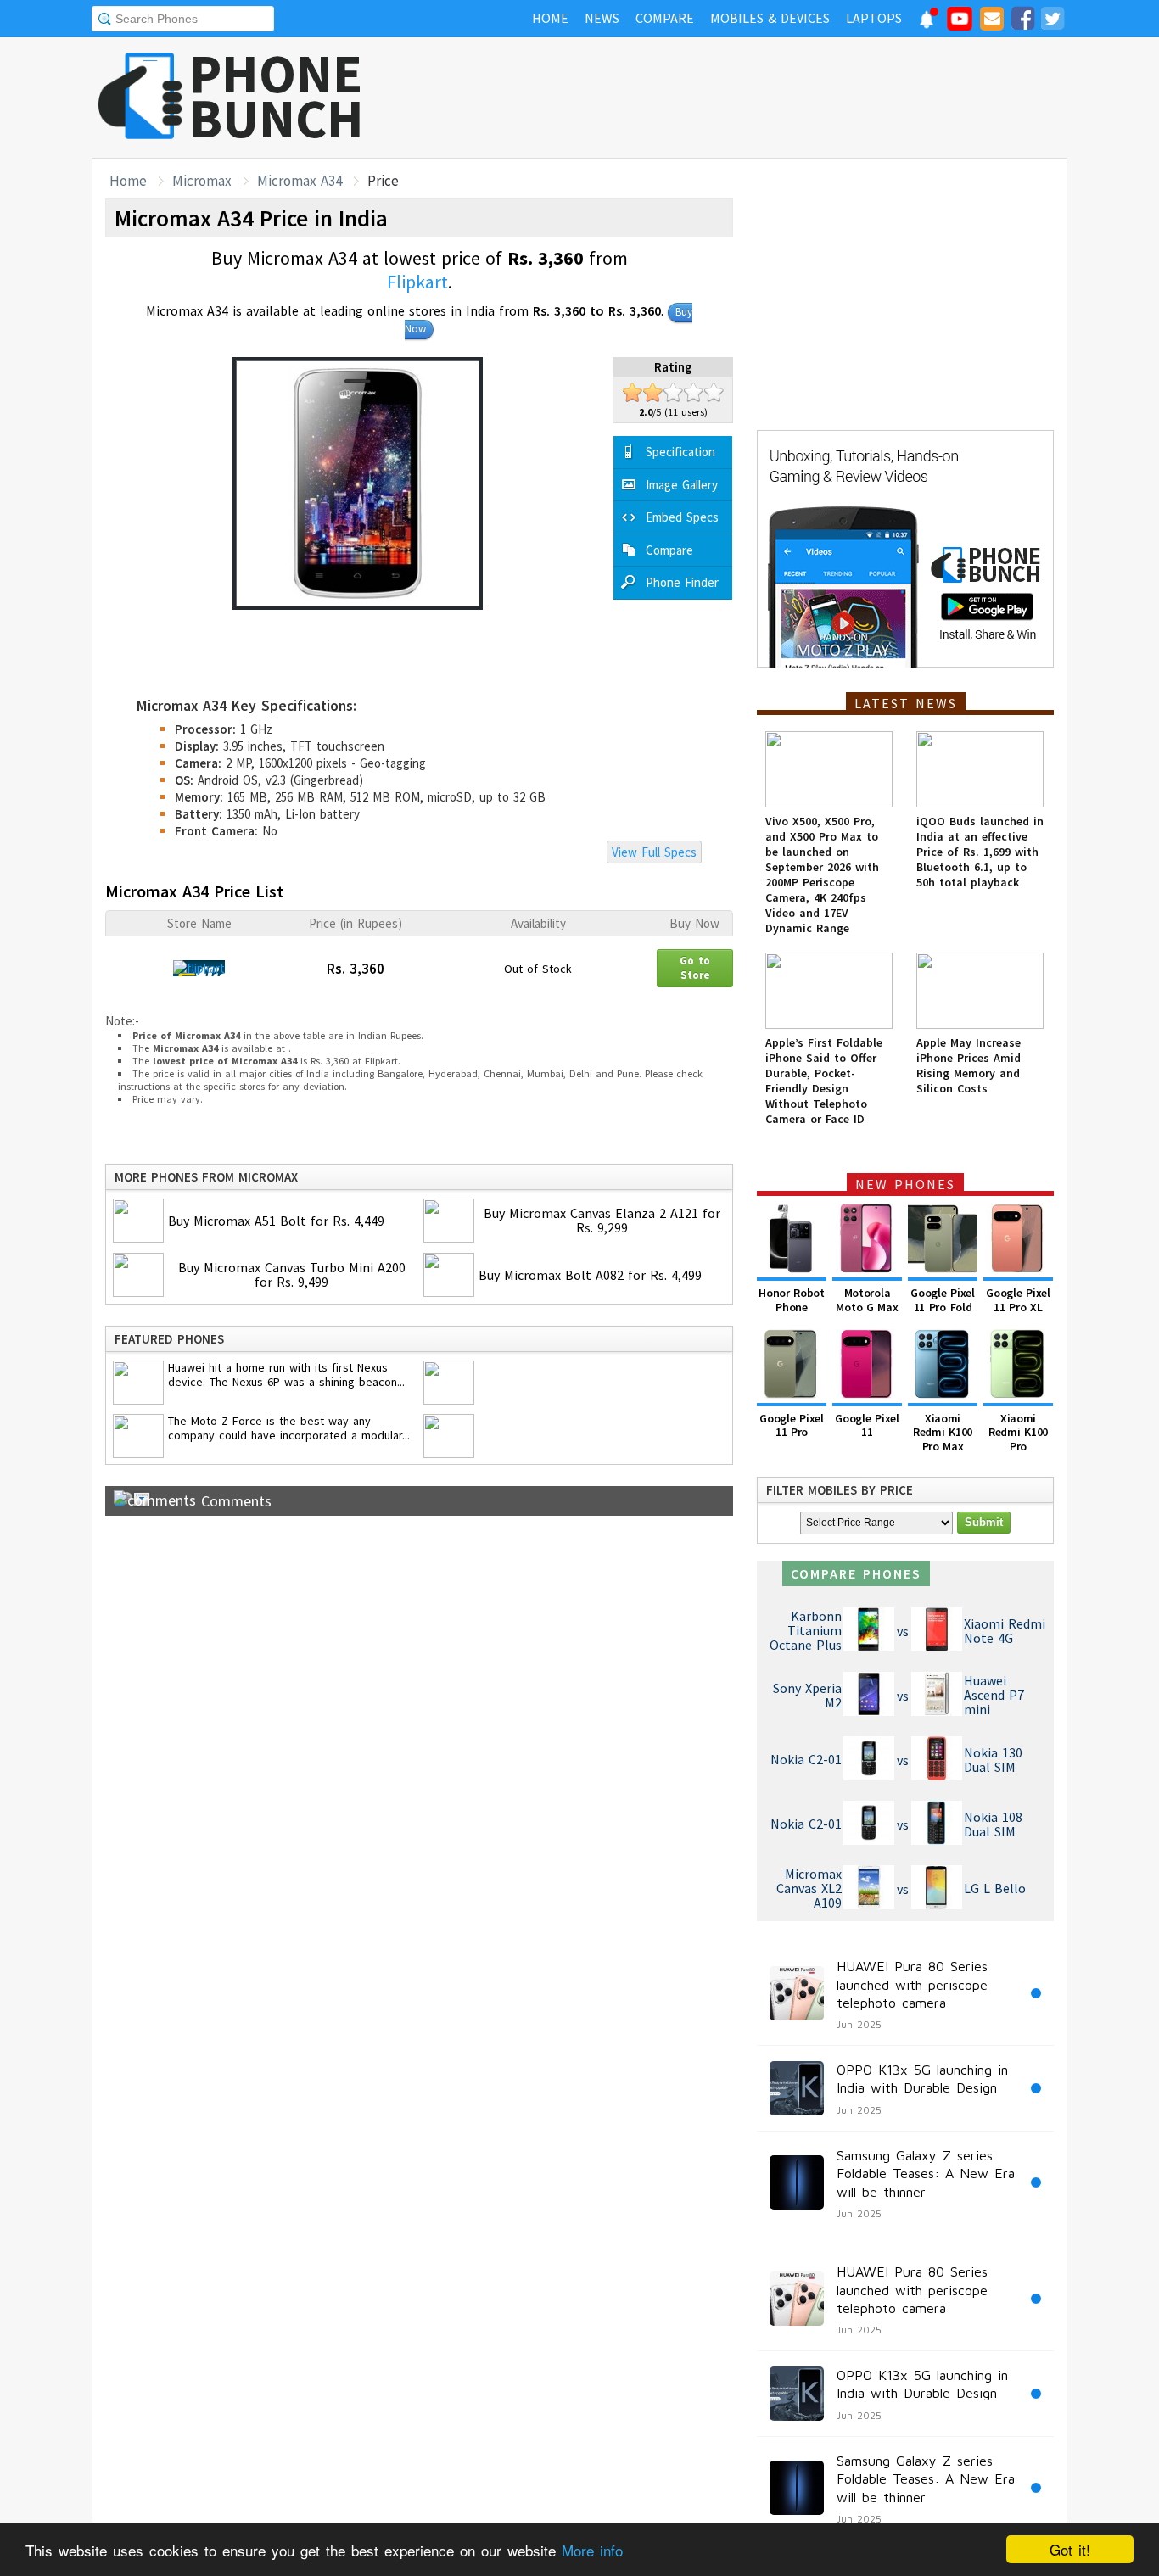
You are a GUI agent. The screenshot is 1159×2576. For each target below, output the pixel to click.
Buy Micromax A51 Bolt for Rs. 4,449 (276, 1221)
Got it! (1070, 2549)
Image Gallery (682, 485)
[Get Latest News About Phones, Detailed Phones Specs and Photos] (140, 97)
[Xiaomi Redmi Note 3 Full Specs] (451, 1438)
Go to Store (695, 966)
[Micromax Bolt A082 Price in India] (451, 1277)
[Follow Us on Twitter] (1052, 21)
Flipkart (417, 282)
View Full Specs (654, 852)
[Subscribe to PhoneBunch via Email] (992, 21)
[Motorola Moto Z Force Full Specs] (140, 1438)
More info (592, 2550)
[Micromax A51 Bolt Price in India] (140, 1222)
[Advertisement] (759, 98)
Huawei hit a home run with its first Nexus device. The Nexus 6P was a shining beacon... (286, 1375)
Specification (680, 452)
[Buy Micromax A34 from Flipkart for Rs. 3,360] (199, 968)
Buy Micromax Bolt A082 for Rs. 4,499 (590, 1275)
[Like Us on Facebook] (1022, 21)
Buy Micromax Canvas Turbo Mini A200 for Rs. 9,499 (292, 1274)
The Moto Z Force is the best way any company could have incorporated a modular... (289, 1428)
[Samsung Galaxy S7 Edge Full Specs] (451, 1384)
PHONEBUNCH (277, 96)
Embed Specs (682, 517)
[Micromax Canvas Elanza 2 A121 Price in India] (451, 1222)
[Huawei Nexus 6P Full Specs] (140, 1384)
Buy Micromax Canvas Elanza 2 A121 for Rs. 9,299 (602, 1220)
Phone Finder (682, 582)
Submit (984, 1522)
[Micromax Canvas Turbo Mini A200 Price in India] (140, 1277)
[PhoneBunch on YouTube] (960, 24)
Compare (669, 550)
